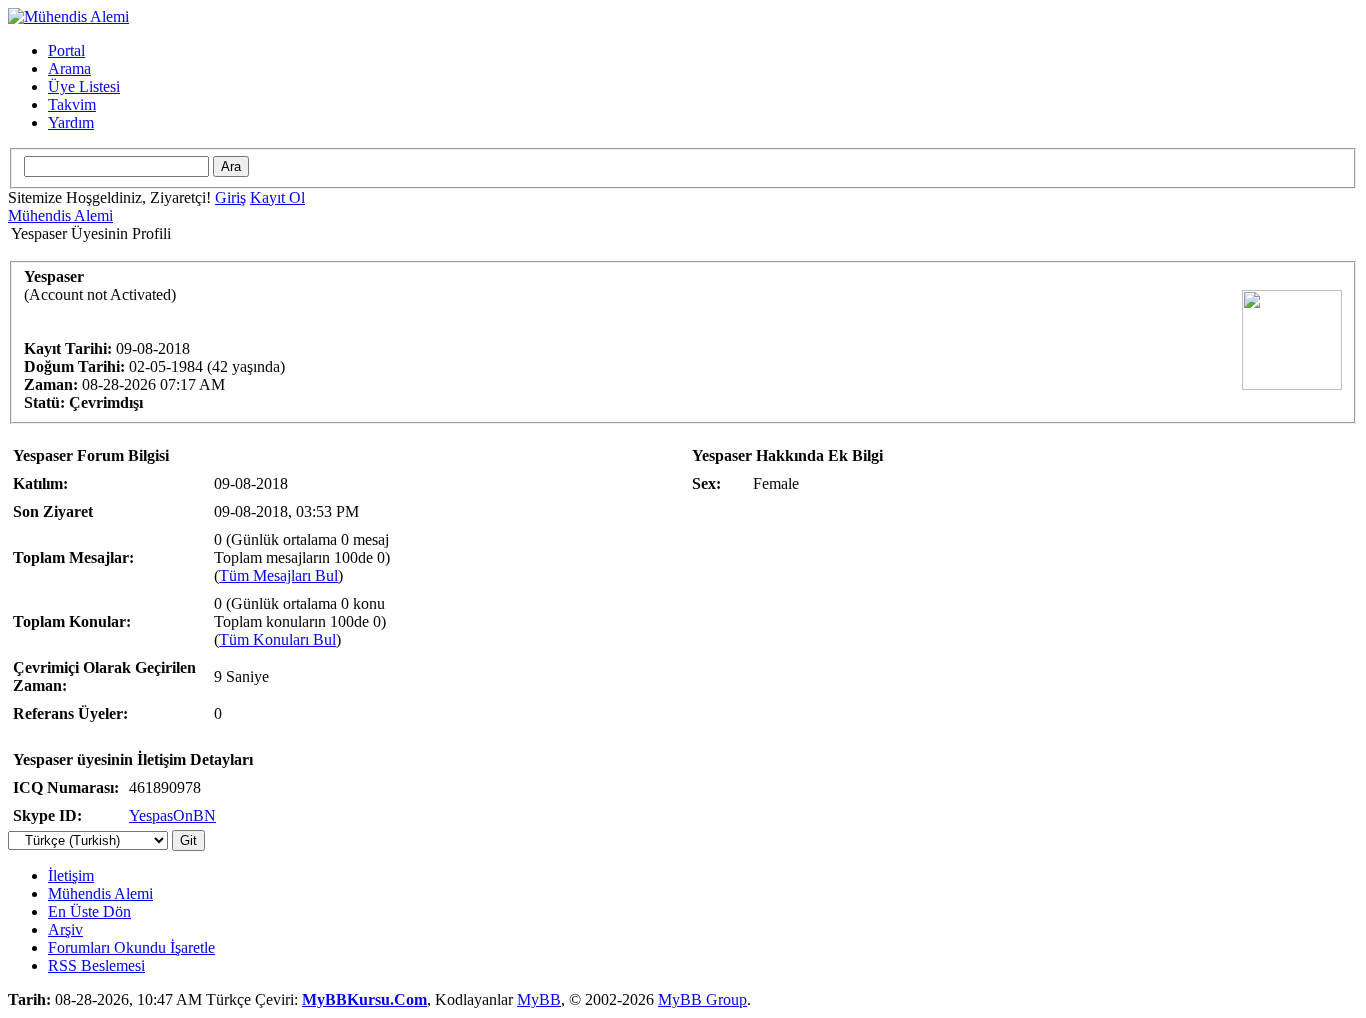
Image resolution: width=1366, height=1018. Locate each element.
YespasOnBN (172, 815)
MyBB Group (702, 999)
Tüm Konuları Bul (277, 639)
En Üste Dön (89, 911)
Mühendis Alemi (60, 215)
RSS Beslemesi (96, 965)
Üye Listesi (84, 86)
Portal (66, 50)
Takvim (72, 104)
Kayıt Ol (277, 197)
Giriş (230, 197)
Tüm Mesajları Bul (278, 575)
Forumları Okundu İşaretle (131, 947)
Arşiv (65, 929)
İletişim (71, 875)
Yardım (71, 122)
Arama (69, 68)
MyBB (539, 999)
